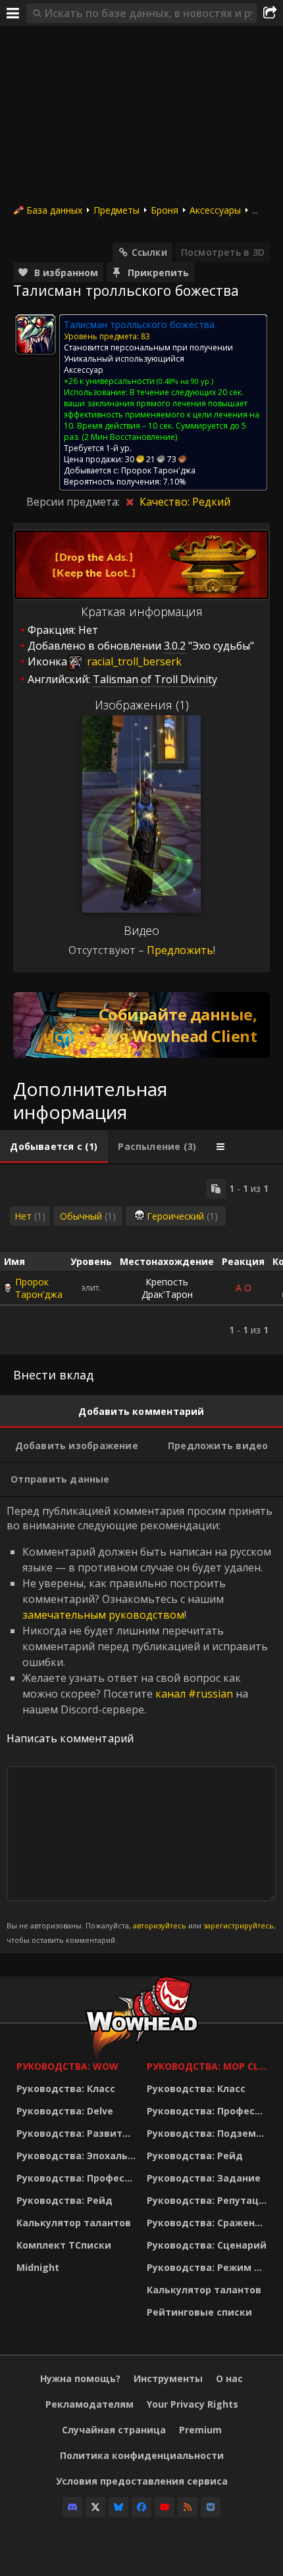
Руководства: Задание (204, 2178)
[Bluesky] (118, 2507)
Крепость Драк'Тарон (167, 1288)
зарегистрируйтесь (239, 1925)
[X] (95, 2507)
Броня (165, 210)
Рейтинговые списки (199, 2312)
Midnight (38, 2267)
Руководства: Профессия (78, 2178)
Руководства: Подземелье (209, 2133)
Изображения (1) (142, 705)
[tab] (54, 1147)
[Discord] (72, 2507)
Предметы (116, 210)
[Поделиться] (270, 13)
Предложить (180, 950)
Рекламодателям (90, 2404)
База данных (54, 210)
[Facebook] (141, 2507)
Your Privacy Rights (193, 2404)
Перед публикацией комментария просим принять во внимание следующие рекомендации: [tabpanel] (141, 1724)
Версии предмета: (74, 502)
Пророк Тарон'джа (39, 1288)
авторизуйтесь (160, 1925)
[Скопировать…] (216, 1189)
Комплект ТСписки (64, 2245)
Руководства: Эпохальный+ (78, 2156)
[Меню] (13, 13)
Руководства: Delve (65, 2111)
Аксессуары (215, 210)
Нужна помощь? (80, 2378)
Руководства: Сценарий (207, 2245)
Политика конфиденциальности (142, 2455)
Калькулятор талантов (74, 2223)
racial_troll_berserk (133, 661)
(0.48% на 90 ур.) (184, 381)
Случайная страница (114, 2430)
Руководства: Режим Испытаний (209, 2267)
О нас (229, 2378)
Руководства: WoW (67, 2066)
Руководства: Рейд (64, 2200)
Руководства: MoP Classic (209, 2066)
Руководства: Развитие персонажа (78, 2133)
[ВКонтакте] (211, 2507)
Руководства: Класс (66, 2088)
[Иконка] (36, 335)
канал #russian (194, 1694)
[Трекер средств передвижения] (141, 1025)
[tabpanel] (141, 1259)
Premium (200, 2430)
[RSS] (188, 2507)
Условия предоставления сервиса (142, 2481)
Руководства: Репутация (209, 2200)
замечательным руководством (103, 1615)
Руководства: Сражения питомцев (209, 2223)
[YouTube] (165, 2507)
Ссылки (149, 252)
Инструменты (168, 2378)
